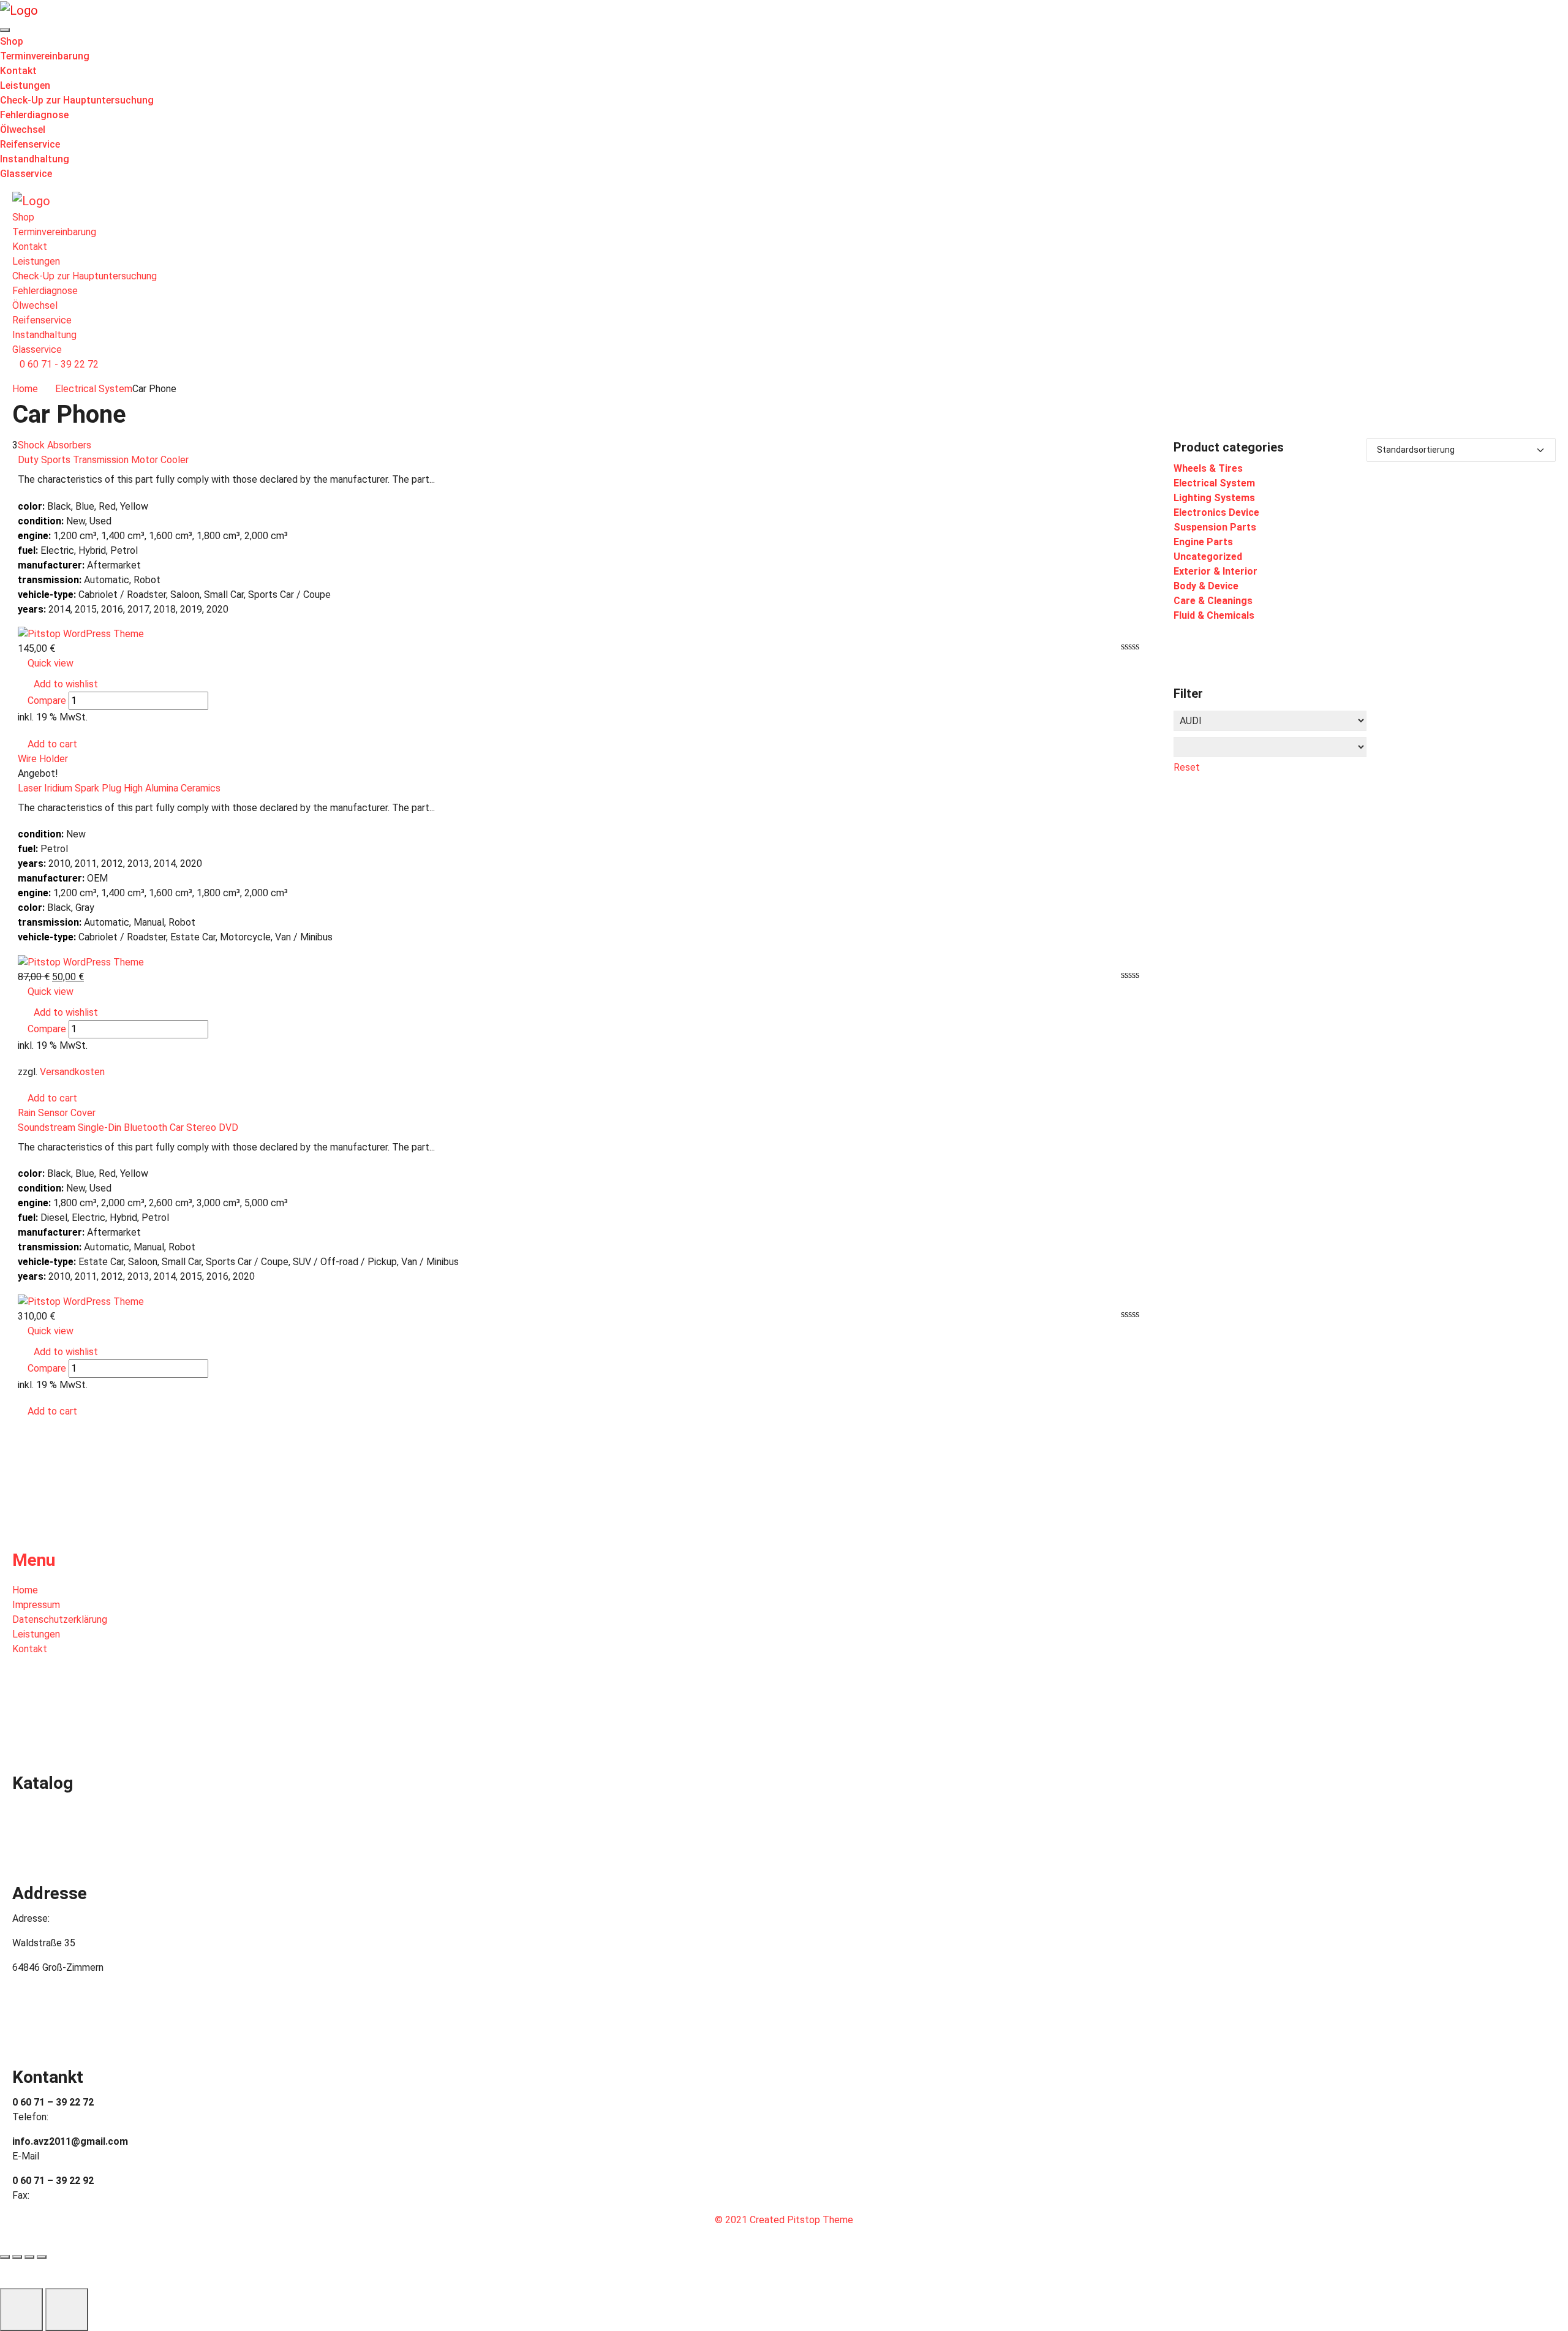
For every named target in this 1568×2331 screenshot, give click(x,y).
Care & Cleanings (1213, 601)
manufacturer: (51, 565)
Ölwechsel (23, 130)
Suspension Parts (1215, 527)
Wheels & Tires (1208, 468)
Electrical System (94, 389)
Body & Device (1206, 586)
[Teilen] (17, 2257)
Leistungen (25, 85)
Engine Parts (1203, 542)
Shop (12, 41)
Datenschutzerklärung (60, 1619)
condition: (41, 521)
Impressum (36, 1605)
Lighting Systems (1214, 498)
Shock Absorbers (55, 445)
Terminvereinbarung (45, 56)
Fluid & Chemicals (1214, 615)
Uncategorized (1208, 557)
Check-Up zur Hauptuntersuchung (77, 100)
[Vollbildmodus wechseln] (29, 2257)
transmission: (50, 580)
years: (32, 609)
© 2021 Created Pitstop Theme (784, 2220)
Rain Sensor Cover (57, 1113)
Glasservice (26, 174)
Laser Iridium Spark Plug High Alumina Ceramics (119, 788)
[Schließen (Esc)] (5, 2257)
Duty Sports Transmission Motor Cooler (103, 460)
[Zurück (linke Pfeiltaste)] (21, 2310)
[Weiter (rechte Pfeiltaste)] (67, 2310)
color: (31, 506)
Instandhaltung (35, 159)
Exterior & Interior (1216, 571)
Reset (1187, 767)
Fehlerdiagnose (34, 115)
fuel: (28, 550)
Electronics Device (1216, 512)
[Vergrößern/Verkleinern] (42, 2257)
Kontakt (18, 71)
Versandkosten (72, 1072)
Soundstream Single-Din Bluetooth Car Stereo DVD (128, 1128)
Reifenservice (30, 144)
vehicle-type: (47, 595)
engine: (34, 536)
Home (25, 389)
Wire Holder (43, 759)
